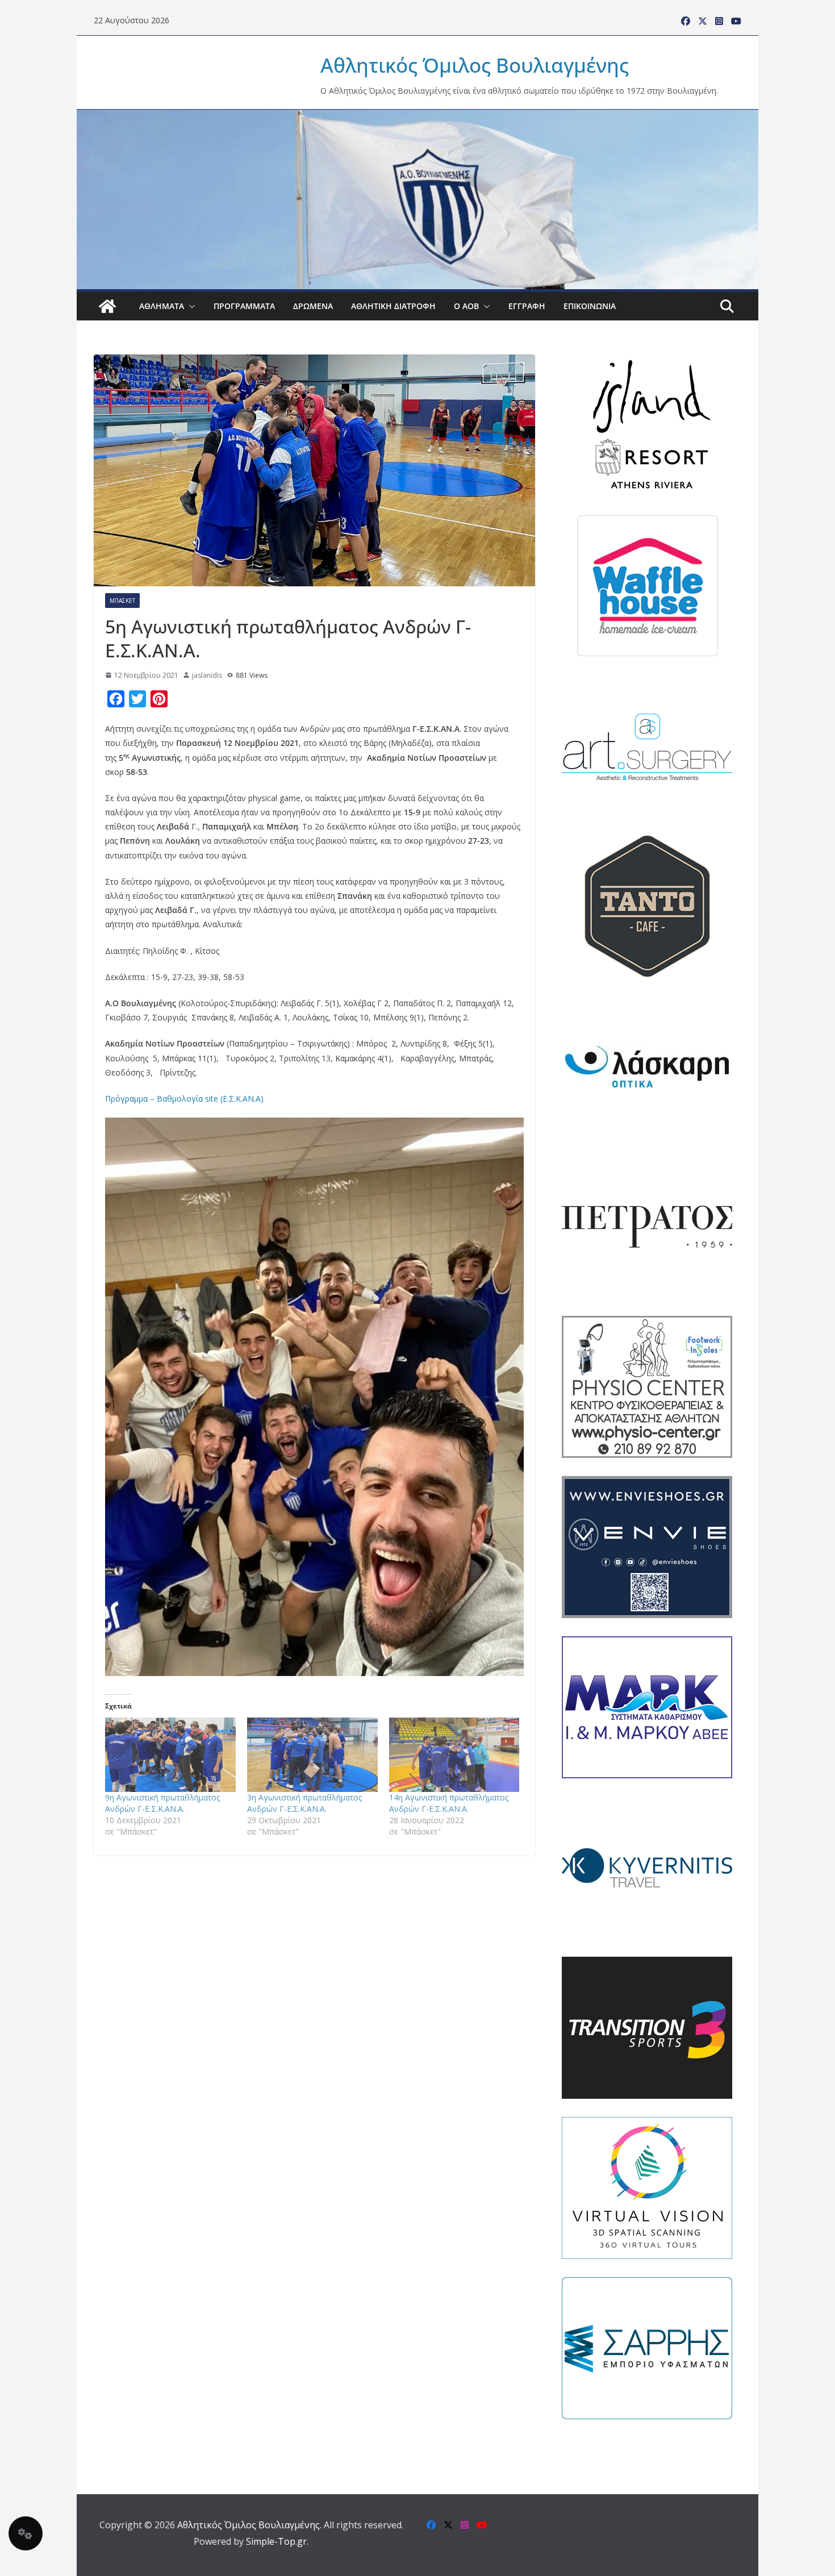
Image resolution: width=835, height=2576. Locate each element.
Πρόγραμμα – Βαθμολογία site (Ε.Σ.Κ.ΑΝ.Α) (184, 1099)
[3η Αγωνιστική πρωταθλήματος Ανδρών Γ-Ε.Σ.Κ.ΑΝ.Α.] (312, 1755)
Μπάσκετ (122, 601)
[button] (190, 306)
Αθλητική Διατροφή (393, 306)
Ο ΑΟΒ (466, 306)
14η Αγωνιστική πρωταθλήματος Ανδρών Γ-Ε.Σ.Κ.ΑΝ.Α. (449, 1803)
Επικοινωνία (590, 306)
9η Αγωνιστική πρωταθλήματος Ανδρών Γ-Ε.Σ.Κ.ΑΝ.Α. (162, 1803)
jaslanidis (207, 675)
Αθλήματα (162, 306)
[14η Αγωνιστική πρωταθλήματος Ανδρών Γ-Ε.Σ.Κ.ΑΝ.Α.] (454, 1755)
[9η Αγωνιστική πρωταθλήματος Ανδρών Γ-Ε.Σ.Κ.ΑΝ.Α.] (170, 1755)
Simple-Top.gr (276, 2541)
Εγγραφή (527, 306)
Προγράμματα (244, 306)
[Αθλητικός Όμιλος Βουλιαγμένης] (417, 117)
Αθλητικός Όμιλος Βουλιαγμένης (475, 65)
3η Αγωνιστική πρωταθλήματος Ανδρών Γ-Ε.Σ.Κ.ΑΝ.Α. (304, 1803)
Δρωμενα (313, 306)
